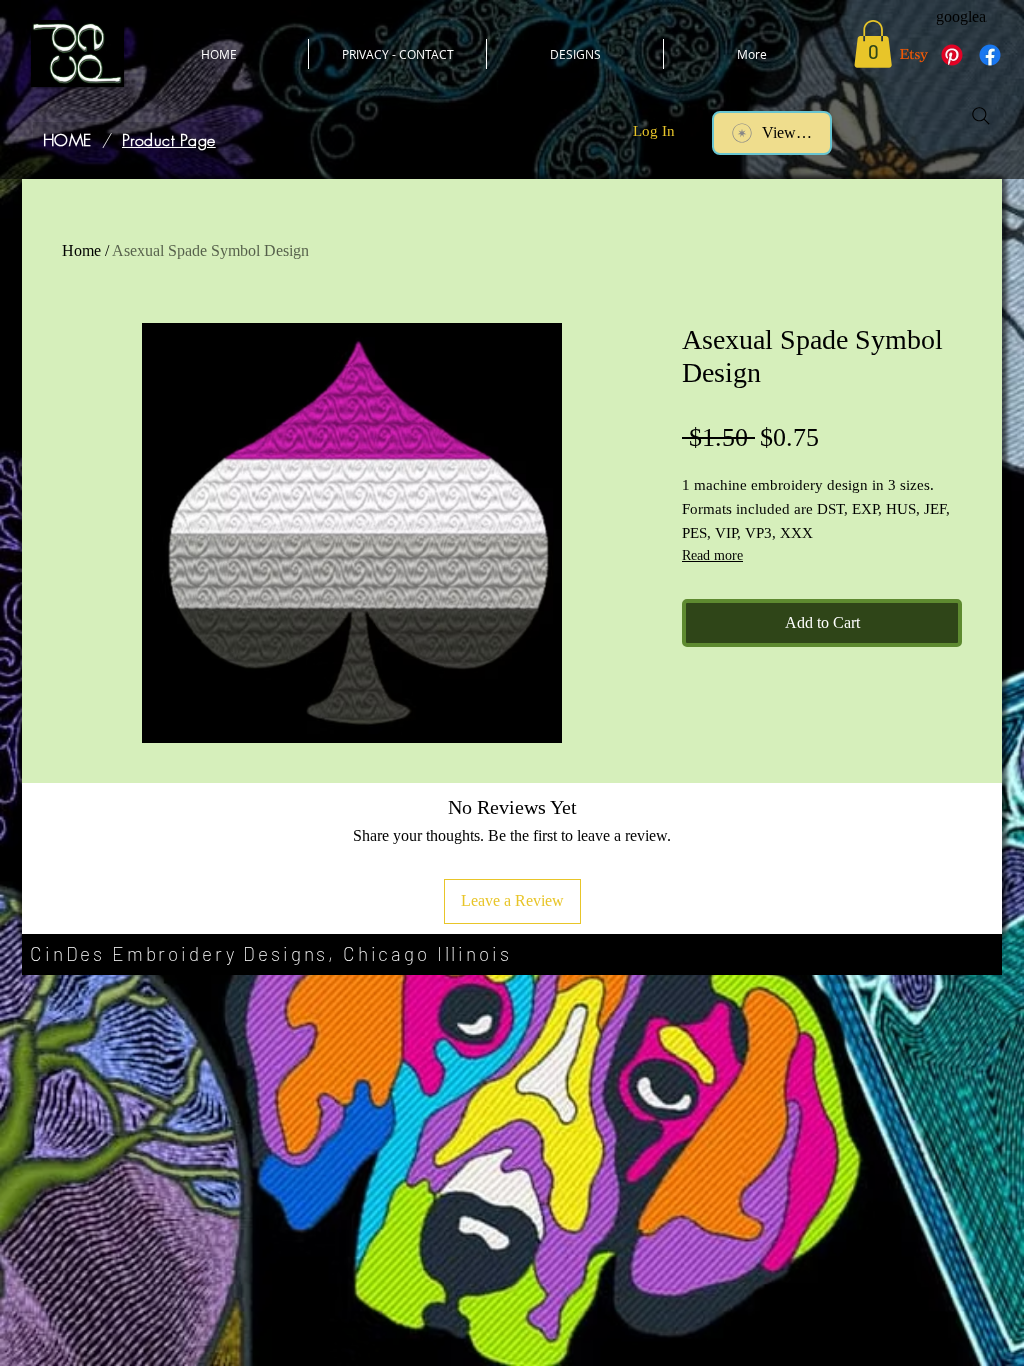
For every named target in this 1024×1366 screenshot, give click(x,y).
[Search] (981, 116)
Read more (712, 555)
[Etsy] (914, 55)
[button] (873, 44)
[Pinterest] (952, 55)
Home (81, 250)
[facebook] (990, 55)
